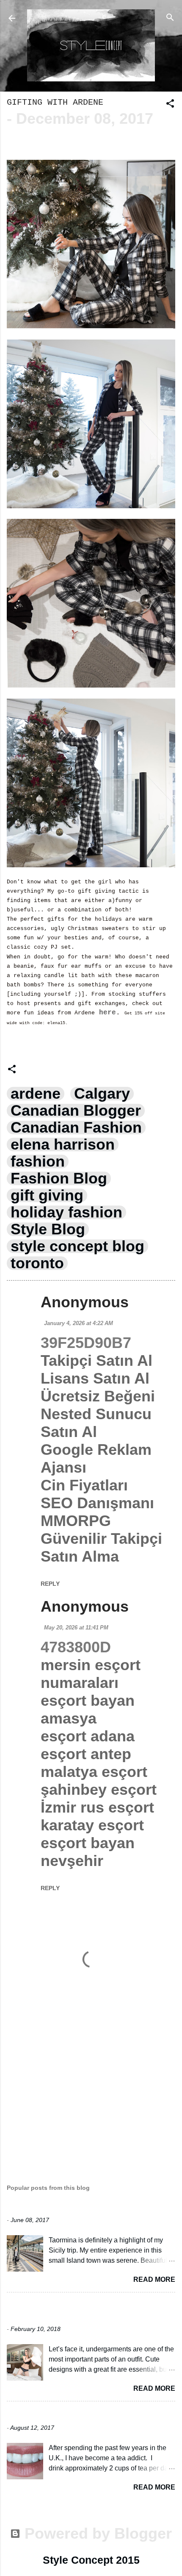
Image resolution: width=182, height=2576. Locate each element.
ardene (36, 1094)
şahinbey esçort (99, 1789)
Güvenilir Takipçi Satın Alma (101, 1547)
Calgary (102, 1094)
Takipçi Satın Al (97, 1360)
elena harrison (63, 1145)
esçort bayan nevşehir (88, 1852)
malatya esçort (94, 1772)
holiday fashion (66, 1212)
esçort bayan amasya (88, 1709)
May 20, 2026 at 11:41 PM (76, 1628)
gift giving (47, 1195)
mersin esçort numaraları (91, 1674)
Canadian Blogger (76, 1111)
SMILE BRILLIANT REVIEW (58, 2415)
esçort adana (88, 1736)
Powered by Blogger (96, 2533)
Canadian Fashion (76, 1128)
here (105, 1013)
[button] (170, 103)
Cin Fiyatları (84, 1485)
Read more (154, 2279)
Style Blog (48, 1229)
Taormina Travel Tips (53, 2207)
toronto (37, 1263)
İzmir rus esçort (97, 1807)
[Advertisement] (91, 2095)
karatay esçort (92, 1825)
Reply (50, 1584)
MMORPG (76, 1521)
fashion (38, 1161)
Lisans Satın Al (95, 1378)
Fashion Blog (59, 1178)
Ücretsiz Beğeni (98, 1396)
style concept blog (77, 1246)
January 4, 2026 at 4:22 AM (79, 1323)
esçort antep (86, 1754)
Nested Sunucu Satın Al (96, 1423)
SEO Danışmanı (97, 1503)
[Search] (170, 17)
